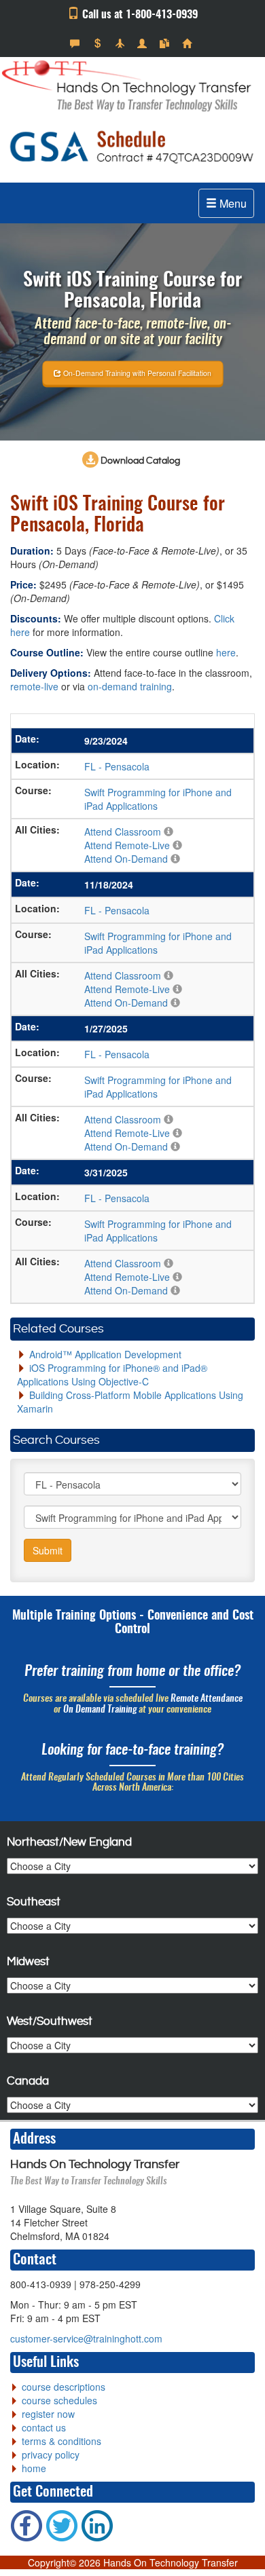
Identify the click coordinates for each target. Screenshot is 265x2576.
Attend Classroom (123, 832)
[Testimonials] (76, 43)
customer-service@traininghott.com (86, 2338)
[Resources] (166, 43)
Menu (232, 203)
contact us (44, 2427)
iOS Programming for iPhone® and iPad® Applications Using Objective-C (112, 1375)
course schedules (59, 2400)
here (226, 652)
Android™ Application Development (105, 1354)
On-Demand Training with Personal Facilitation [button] (136, 373)
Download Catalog (139, 461)
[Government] (144, 43)
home (34, 2468)
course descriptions (64, 2387)
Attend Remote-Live (127, 845)
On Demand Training (100, 1710)
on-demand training (130, 686)
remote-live (34, 686)
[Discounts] (99, 43)
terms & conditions (61, 2441)
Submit (48, 1550)
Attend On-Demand (126, 859)
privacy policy (51, 2454)
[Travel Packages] (121, 43)
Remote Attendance (207, 1699)
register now (48, 2414)
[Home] (189, 43)
